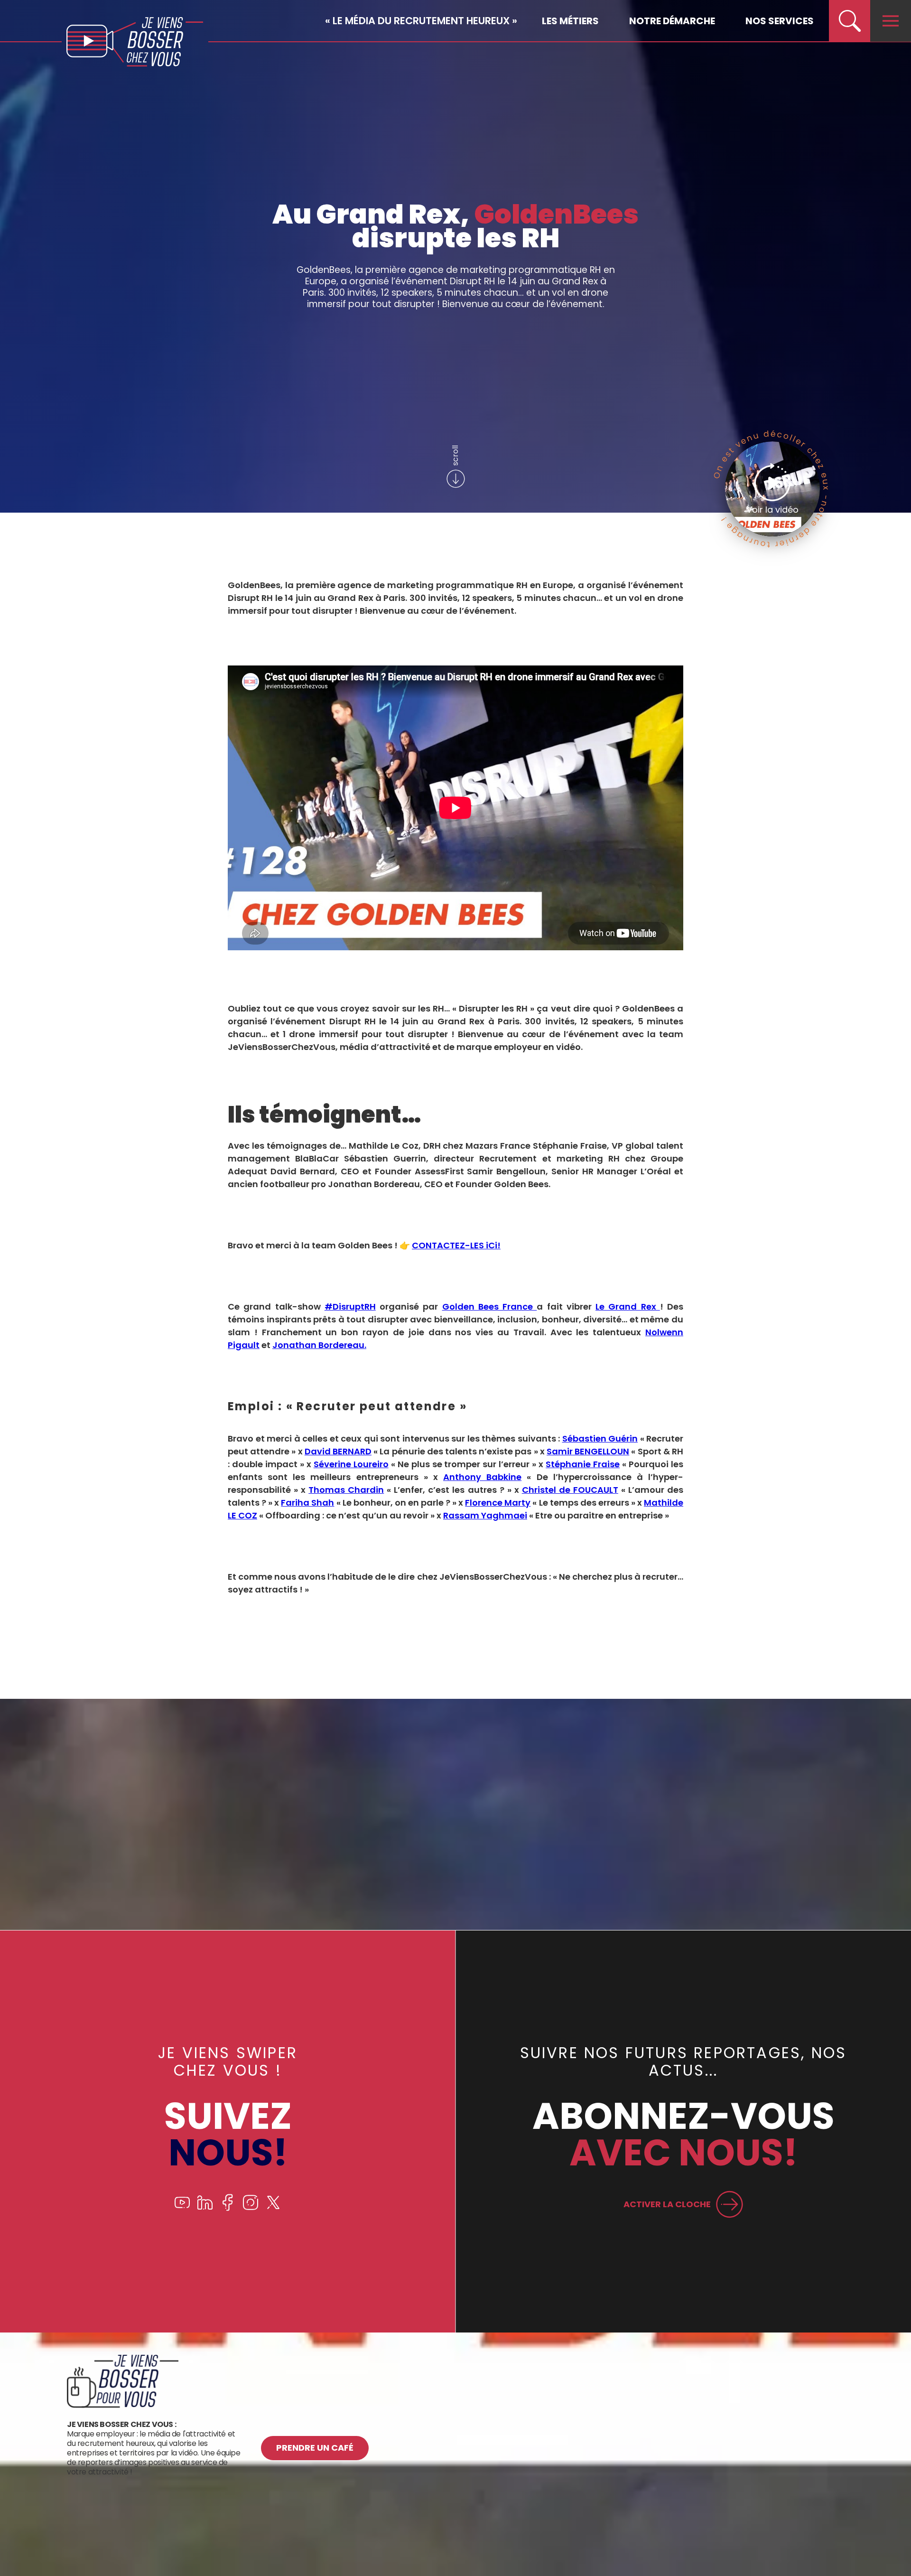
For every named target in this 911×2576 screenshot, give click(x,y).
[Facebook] (228, 2208)
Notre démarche (672, 21)
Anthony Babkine (482, 1477)
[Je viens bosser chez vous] (135, 42)
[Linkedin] (205, 2208)
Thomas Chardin (346, 1490)
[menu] (891, 21)
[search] (849, 21)
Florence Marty (498, 1503)
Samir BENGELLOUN (588, 1451)
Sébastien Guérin (600, 1438)
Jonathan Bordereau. (319, 1345)
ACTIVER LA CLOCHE (667, 2204)
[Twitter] (273, 2208)
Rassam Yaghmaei (485, 1515)
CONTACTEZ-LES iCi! (456, 1245)
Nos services (780, 21)
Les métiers (570, 21)
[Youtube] (182, 2208)
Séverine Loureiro (351, 1464)
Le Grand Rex (628, 1307)
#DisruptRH (350, 1307)
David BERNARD (338, 1451)
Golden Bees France (490, 1307)
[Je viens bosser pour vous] (123, 2405)
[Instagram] (251, 2208)
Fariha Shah (307, 1503)
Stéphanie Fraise (583, 1464)
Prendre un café (315, 2448)
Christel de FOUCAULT (570, 1490)
